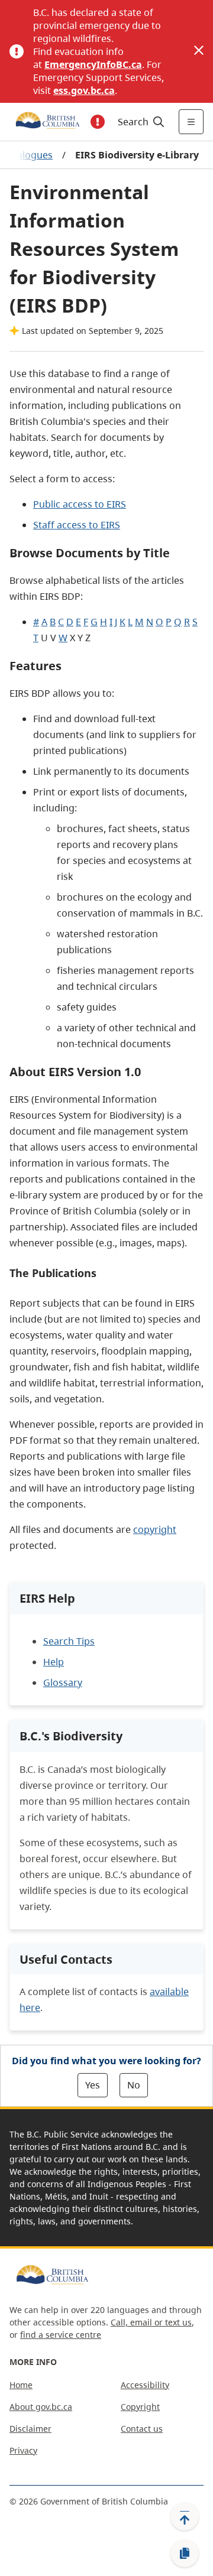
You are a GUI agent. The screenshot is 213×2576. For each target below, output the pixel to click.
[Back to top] (185, 2516)
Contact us (142, 2429)
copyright (155, 1529)
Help (54, 1662)
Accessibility (145, 2385)
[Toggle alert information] (98, 122)
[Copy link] (185, 2554)
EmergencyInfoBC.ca (93, 64)
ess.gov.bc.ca (84, 90)
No (134, 2085)
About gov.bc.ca (41, 2407)
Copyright (140, 2407)
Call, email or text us (151, 2322)
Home (21, 2385)
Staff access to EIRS (77, 525)
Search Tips (69, 1641)
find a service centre (61, 2335)
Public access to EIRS (80, 504)
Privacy (23, 2450)
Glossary (63, 1682)
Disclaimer (30, 2429)
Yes (93, 2085)
